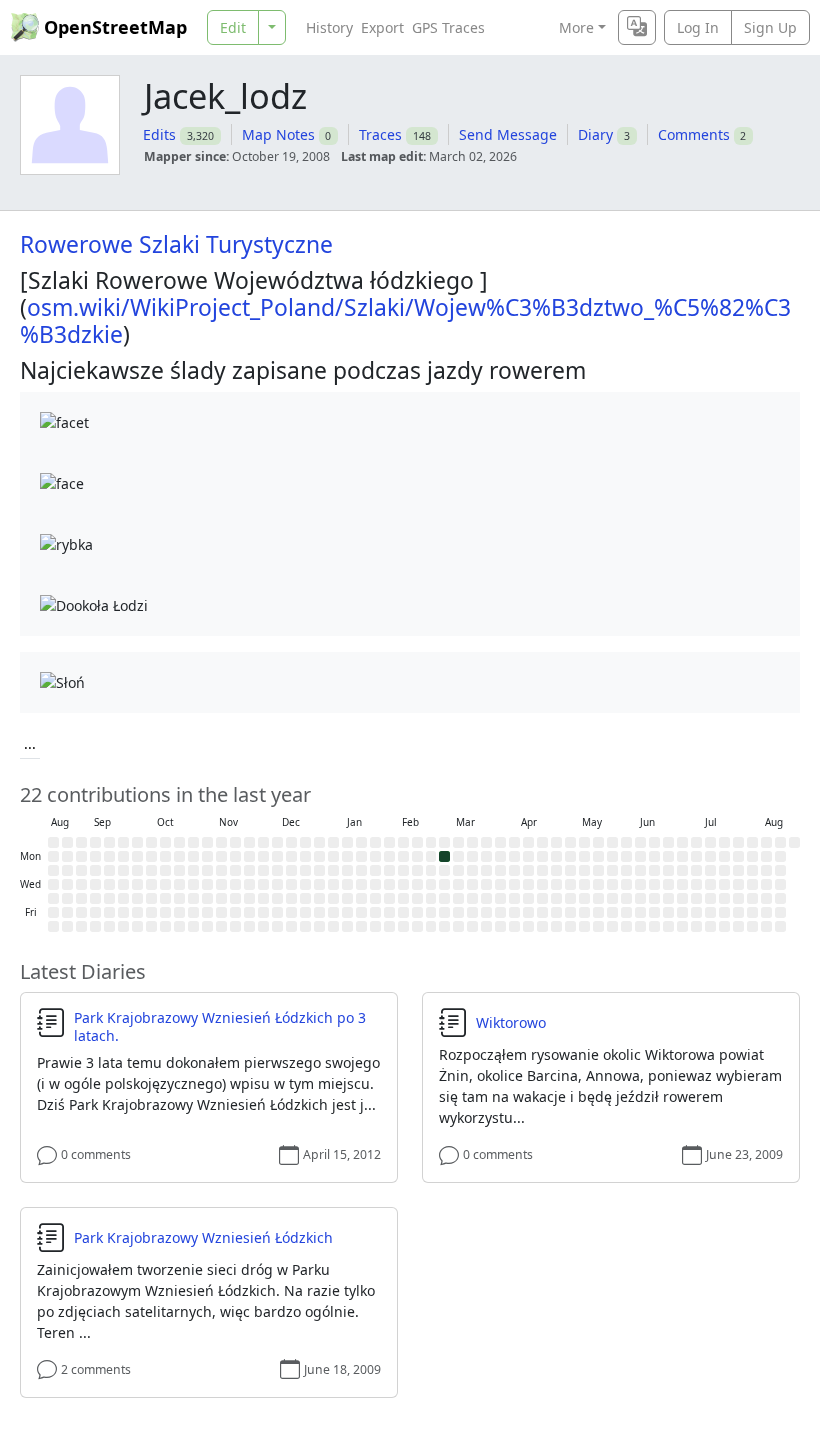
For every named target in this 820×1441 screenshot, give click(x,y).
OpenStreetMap (115, 27)
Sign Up (770, 27)
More (576, 27)
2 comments (96, 1369)
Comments (694, 134)
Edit (233, 27)
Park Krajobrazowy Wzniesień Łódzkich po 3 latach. (220, 1026)
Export (382, 27)
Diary (595, 134)
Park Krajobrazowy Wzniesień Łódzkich (203, 1238)
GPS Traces (448, 27)
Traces (380, 134)
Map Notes (278, 134)
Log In (698, 27)
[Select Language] (637, 27)
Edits (159, 134)
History (329, 27)
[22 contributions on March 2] (444, 856)
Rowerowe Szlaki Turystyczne (176, 244)
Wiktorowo (511, 1023)
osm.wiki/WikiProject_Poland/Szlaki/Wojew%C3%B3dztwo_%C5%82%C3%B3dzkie (405, 321)
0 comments (96, 1154)
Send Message (508, 134)
